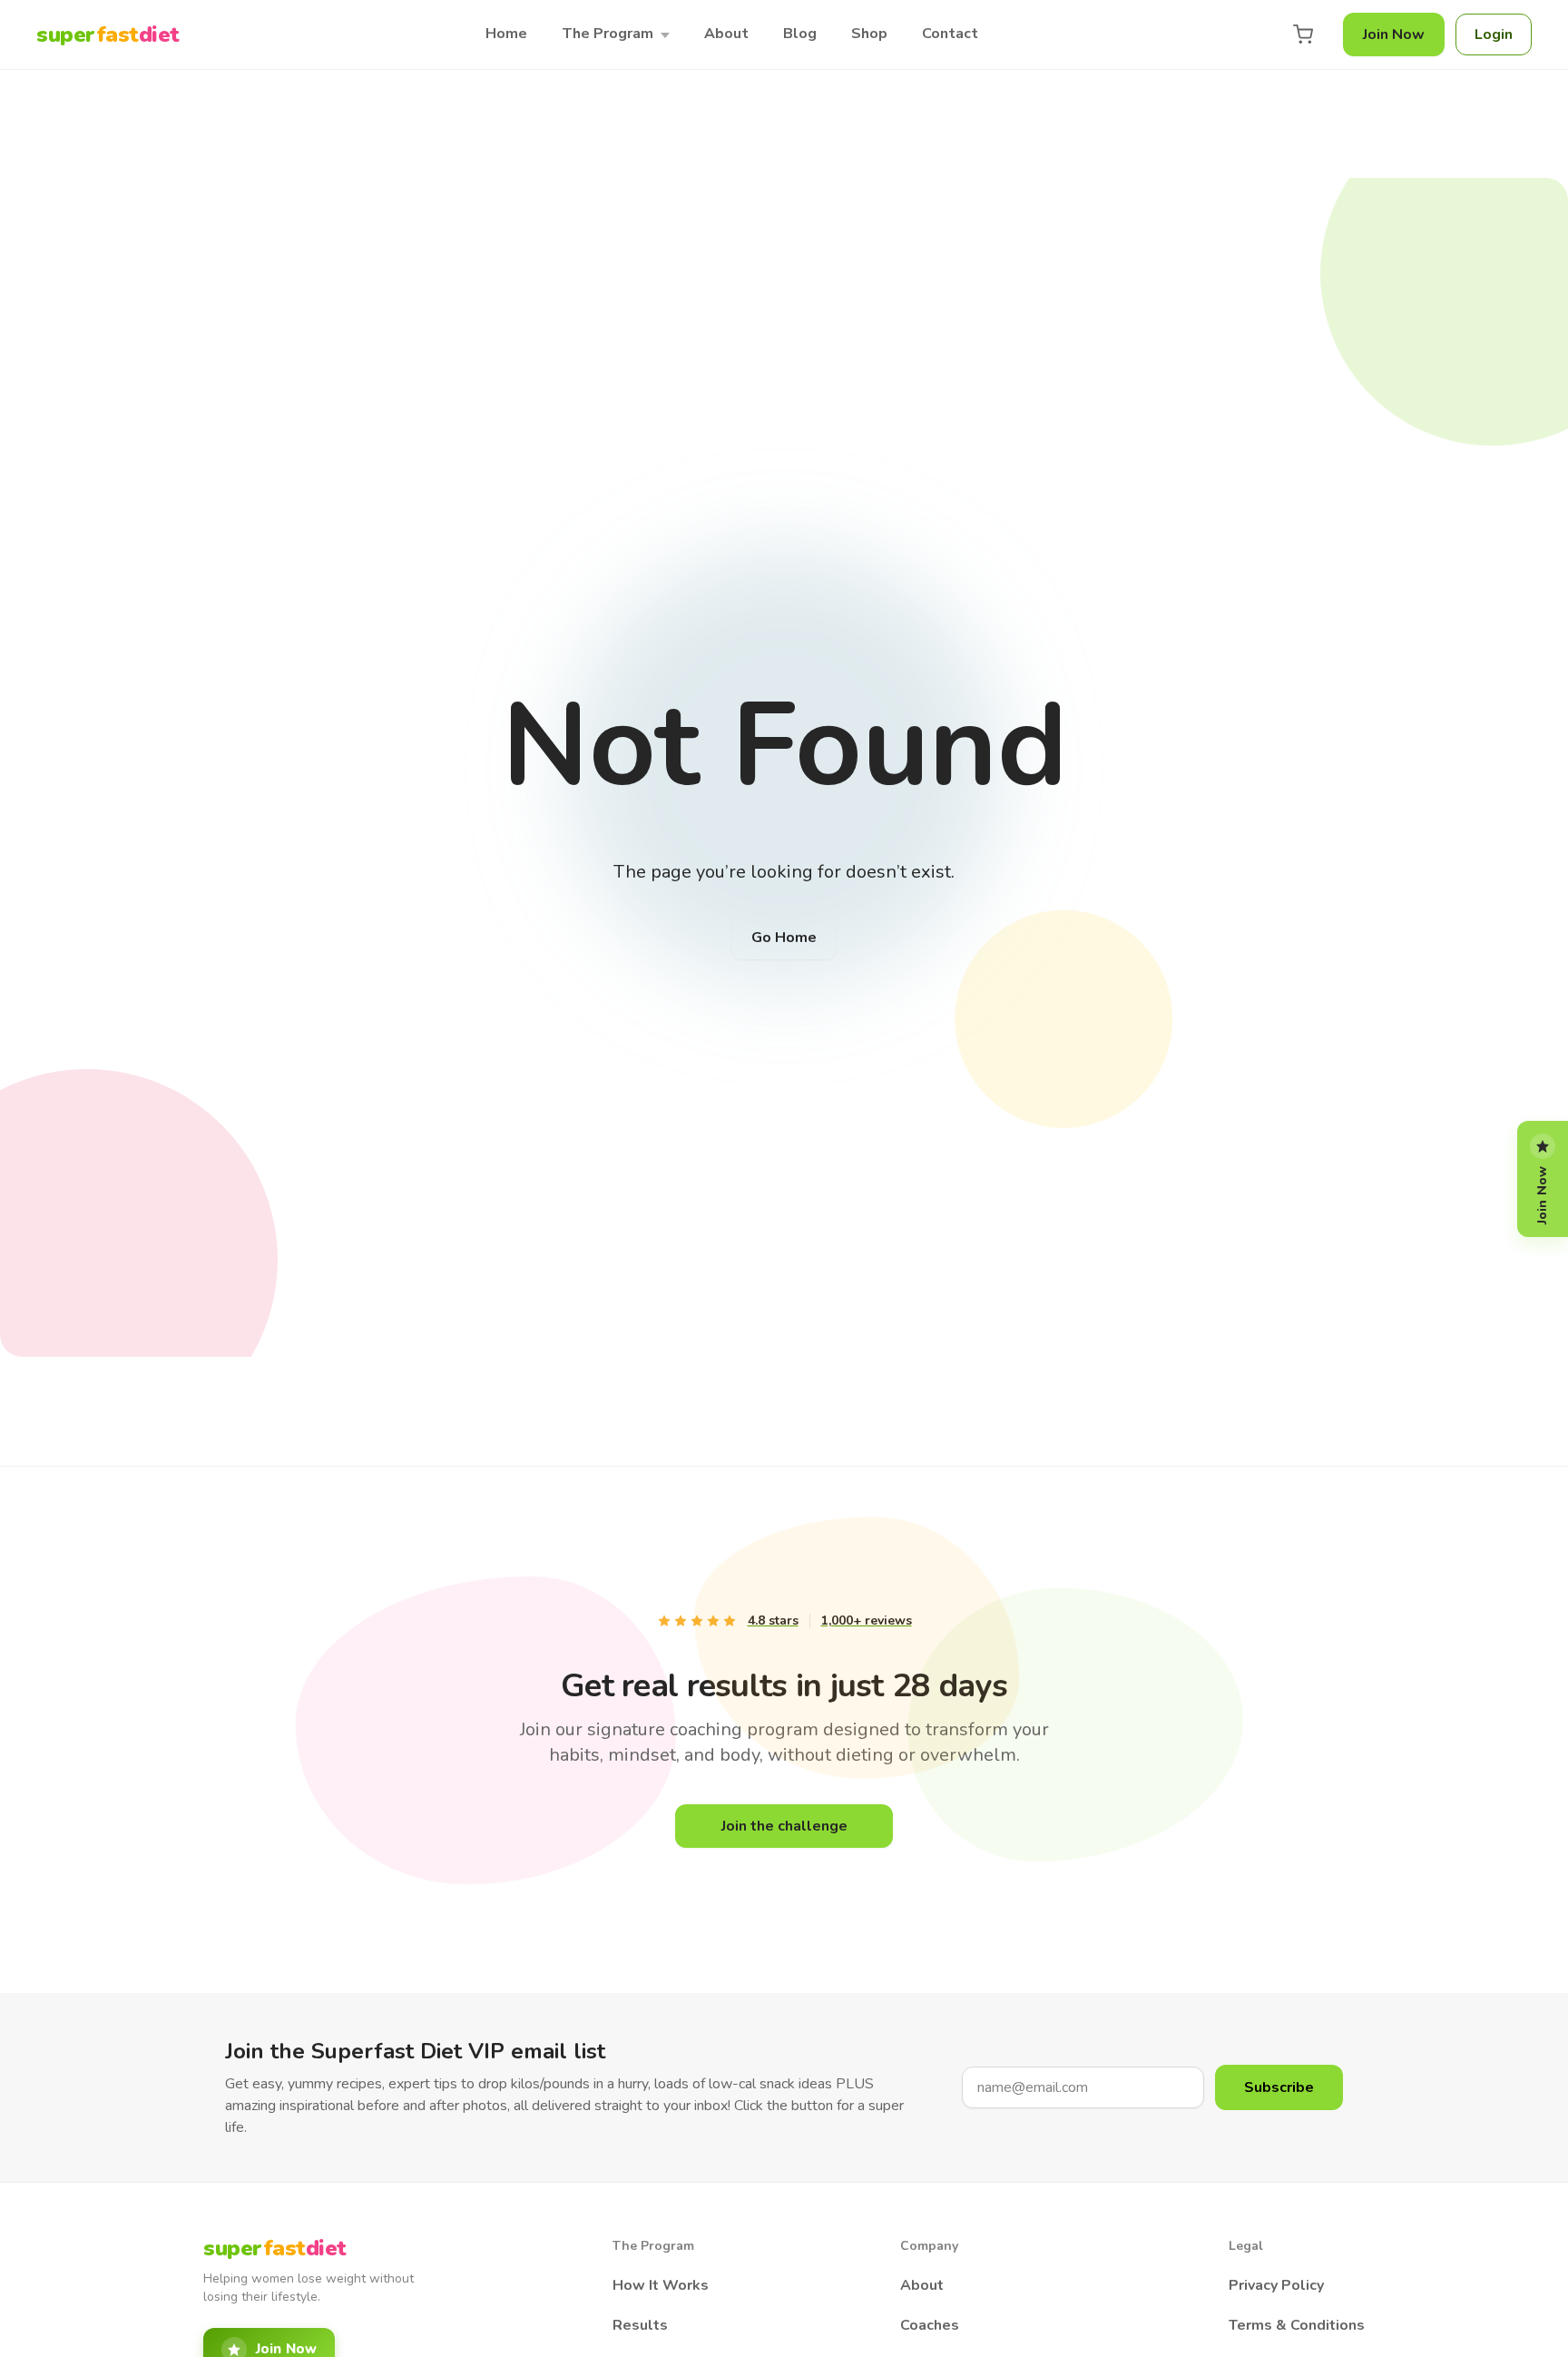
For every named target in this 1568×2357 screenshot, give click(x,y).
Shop (869, 34)
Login (1494, 34)
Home (506, 34)
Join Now (1394, 34)
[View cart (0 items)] (1303, 34)
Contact (950, 34)
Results (640, 2325)
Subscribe (1279, 2087)
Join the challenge (784, 1826)
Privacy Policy (1276, 2285)
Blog (800, 34)
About (726, 34)
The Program (608, 34)
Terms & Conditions (1297, 2325)
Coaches (930, 2325)
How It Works (661, 2285)
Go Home (784, 938)
